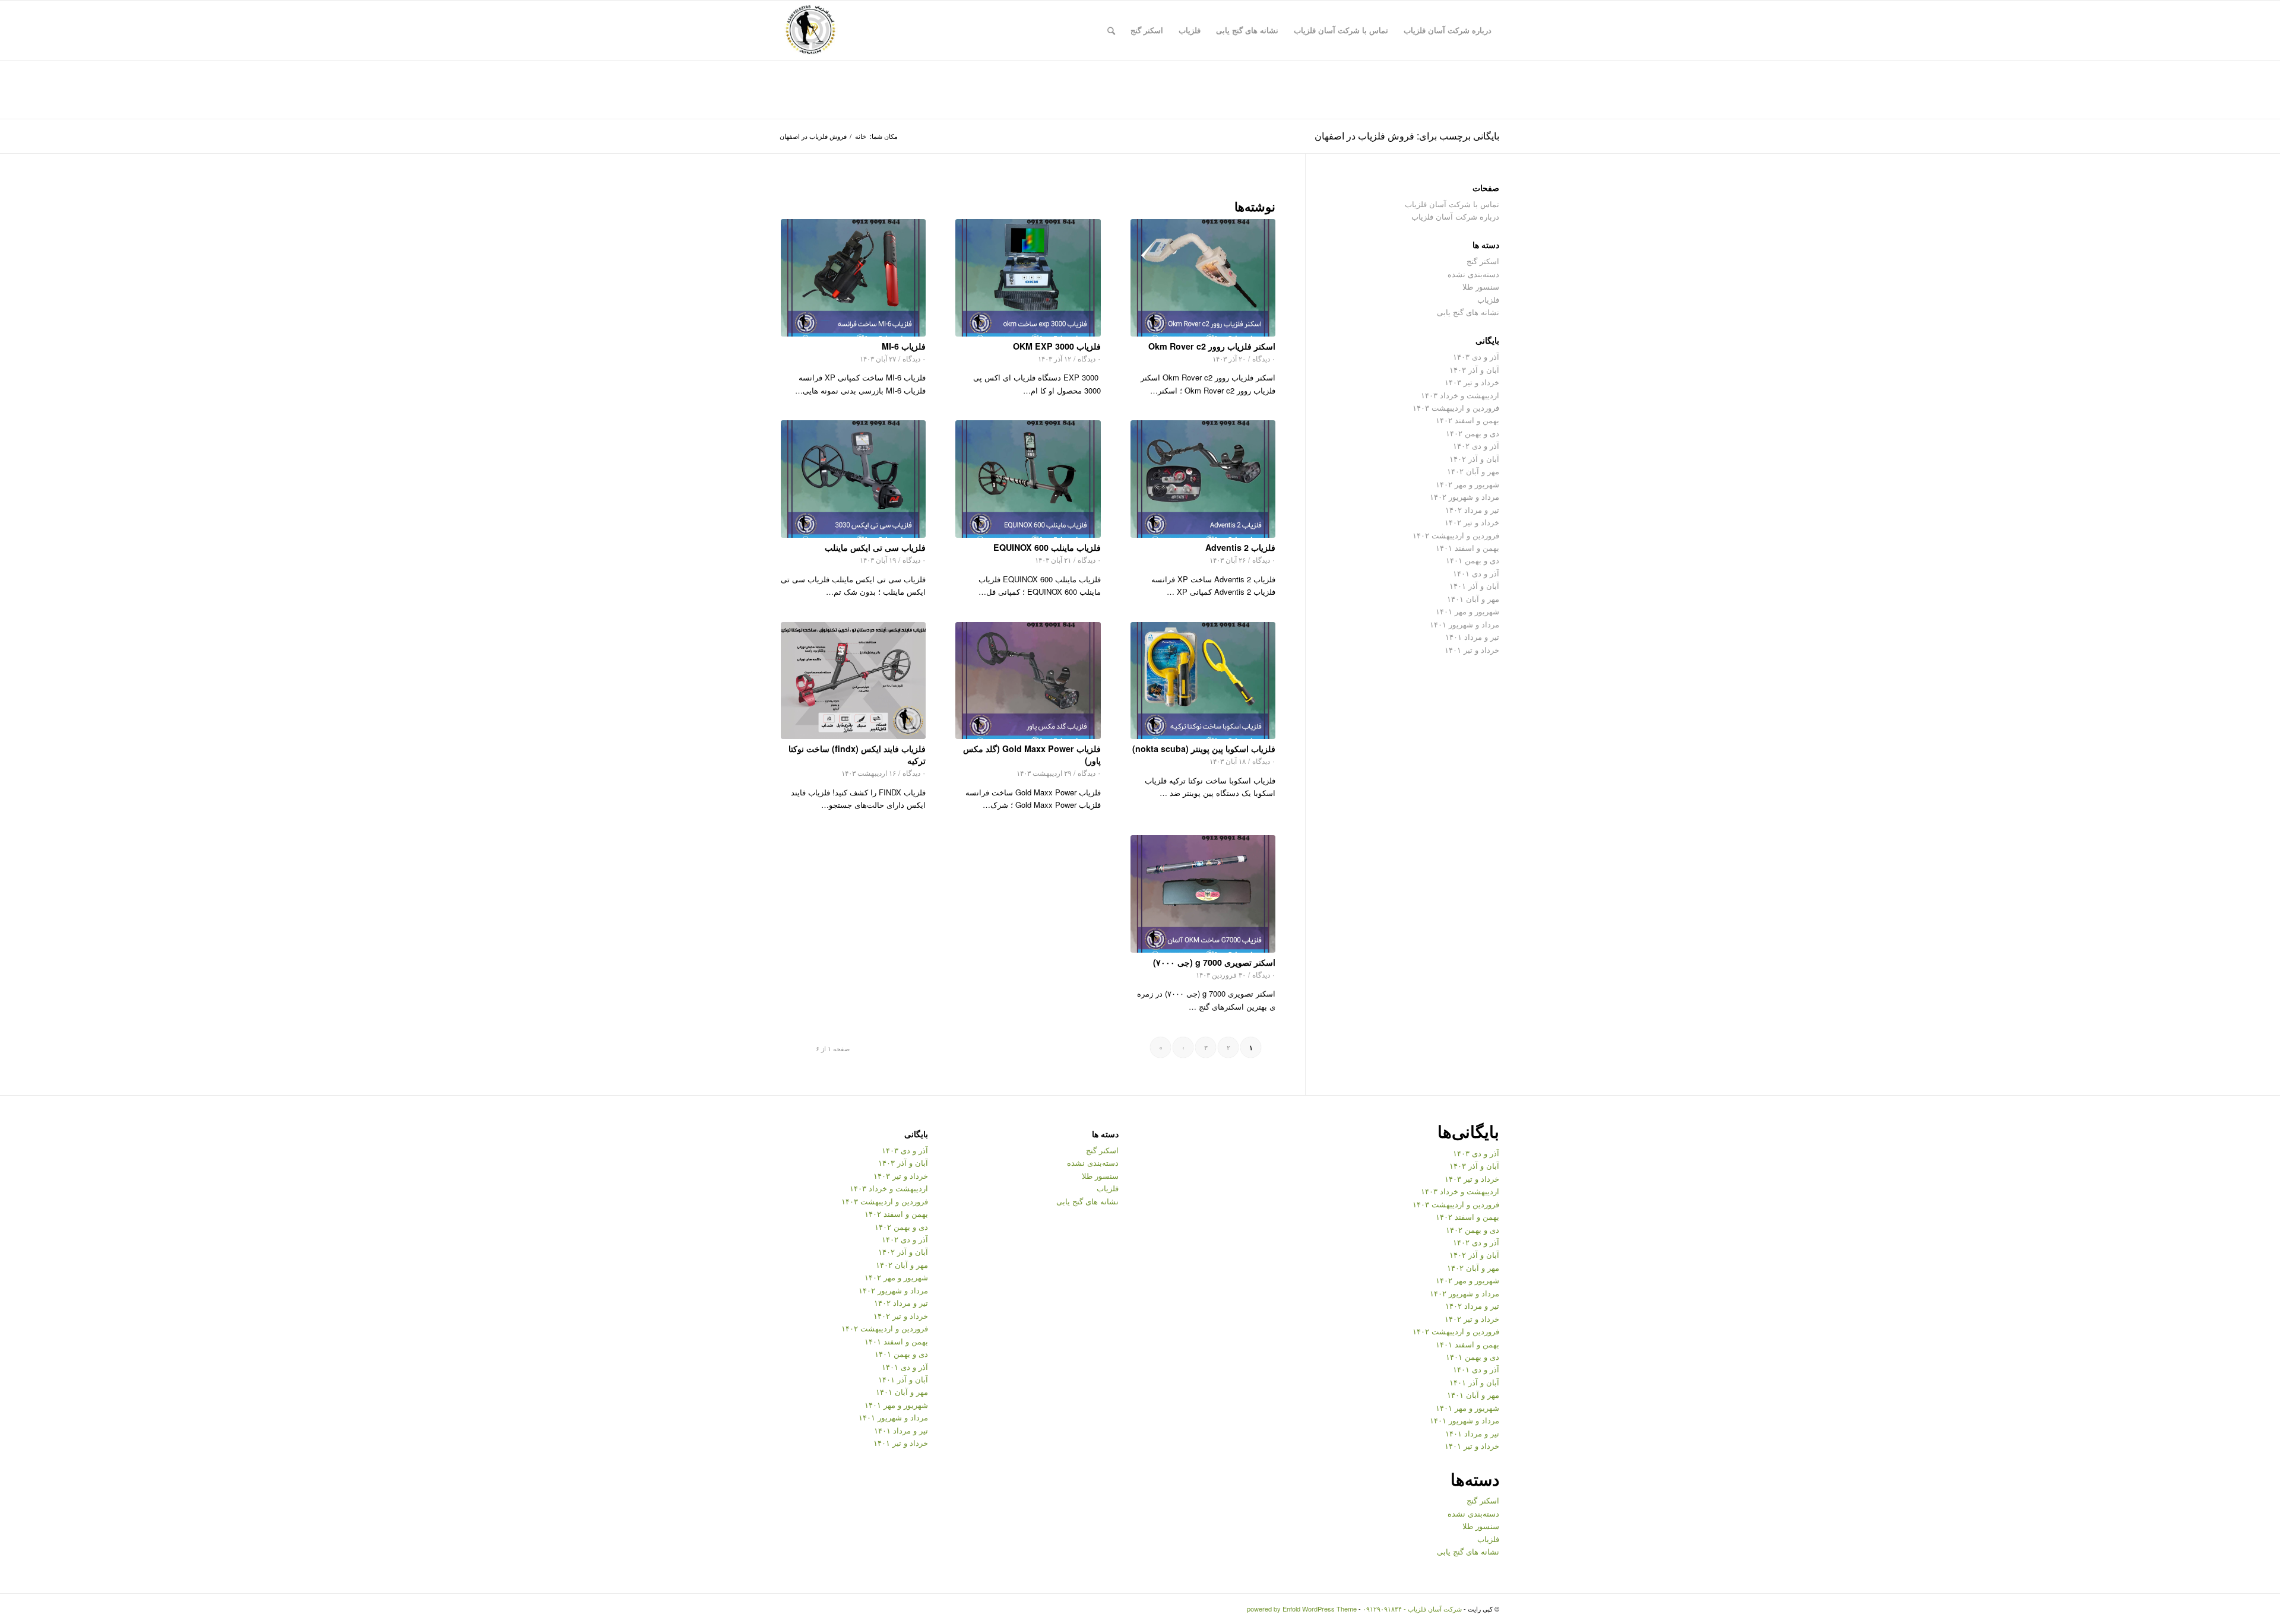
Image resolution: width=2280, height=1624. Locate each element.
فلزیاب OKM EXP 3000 (1057, 346)
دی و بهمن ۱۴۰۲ (1472, 433)
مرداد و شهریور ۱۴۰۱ (1464, 624)
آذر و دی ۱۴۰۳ (1476, 356)
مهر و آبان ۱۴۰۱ (1473, 599)
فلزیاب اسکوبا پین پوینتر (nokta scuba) (1204, 748)
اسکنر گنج (1483, 261)
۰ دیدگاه (1264, 359)
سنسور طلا (1481, 286)
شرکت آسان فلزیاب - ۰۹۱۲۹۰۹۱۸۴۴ (1412, 1609)
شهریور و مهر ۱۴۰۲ (1467, 484)
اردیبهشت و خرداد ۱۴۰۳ (1460, 395)
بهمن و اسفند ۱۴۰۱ (1467, 548)
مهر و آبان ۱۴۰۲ (1473, 471)
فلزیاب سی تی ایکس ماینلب (875, 547)
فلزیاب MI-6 (904, 346)
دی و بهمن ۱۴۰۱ (1472, 560)
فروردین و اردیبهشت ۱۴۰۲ (1456, 535)
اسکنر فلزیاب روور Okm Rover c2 (1212, 346)
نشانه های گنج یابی (1468, 312)
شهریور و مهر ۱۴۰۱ (1467, 611)
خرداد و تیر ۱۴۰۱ (1472, 650)
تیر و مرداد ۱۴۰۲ (1472, 510)
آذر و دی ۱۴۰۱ (1476, 573)
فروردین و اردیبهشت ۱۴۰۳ (1456, 407)
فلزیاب (1488, 299)
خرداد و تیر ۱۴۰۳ (1472, 382)
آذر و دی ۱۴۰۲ (1476, 445)
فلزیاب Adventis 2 (1240, 547)
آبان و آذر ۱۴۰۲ (1474, 459)
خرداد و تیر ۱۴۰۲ (1472, 522)
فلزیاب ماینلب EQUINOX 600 (1047, 547)
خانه (861, 136)
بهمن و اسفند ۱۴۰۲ (1467, 420)
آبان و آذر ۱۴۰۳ (1474, 369)
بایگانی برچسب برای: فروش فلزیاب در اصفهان (1407, 136)
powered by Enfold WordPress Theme (1302, 1609)
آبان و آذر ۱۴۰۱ (1474, 586)
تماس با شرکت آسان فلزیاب (1452, 204)
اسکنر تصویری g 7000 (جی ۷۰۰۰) (1214, 962)
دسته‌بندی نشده (1473, 274)
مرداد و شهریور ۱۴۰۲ (1464, 497)
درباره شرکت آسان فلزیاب (1455, 216)
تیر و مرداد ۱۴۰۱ (1472, 637)
